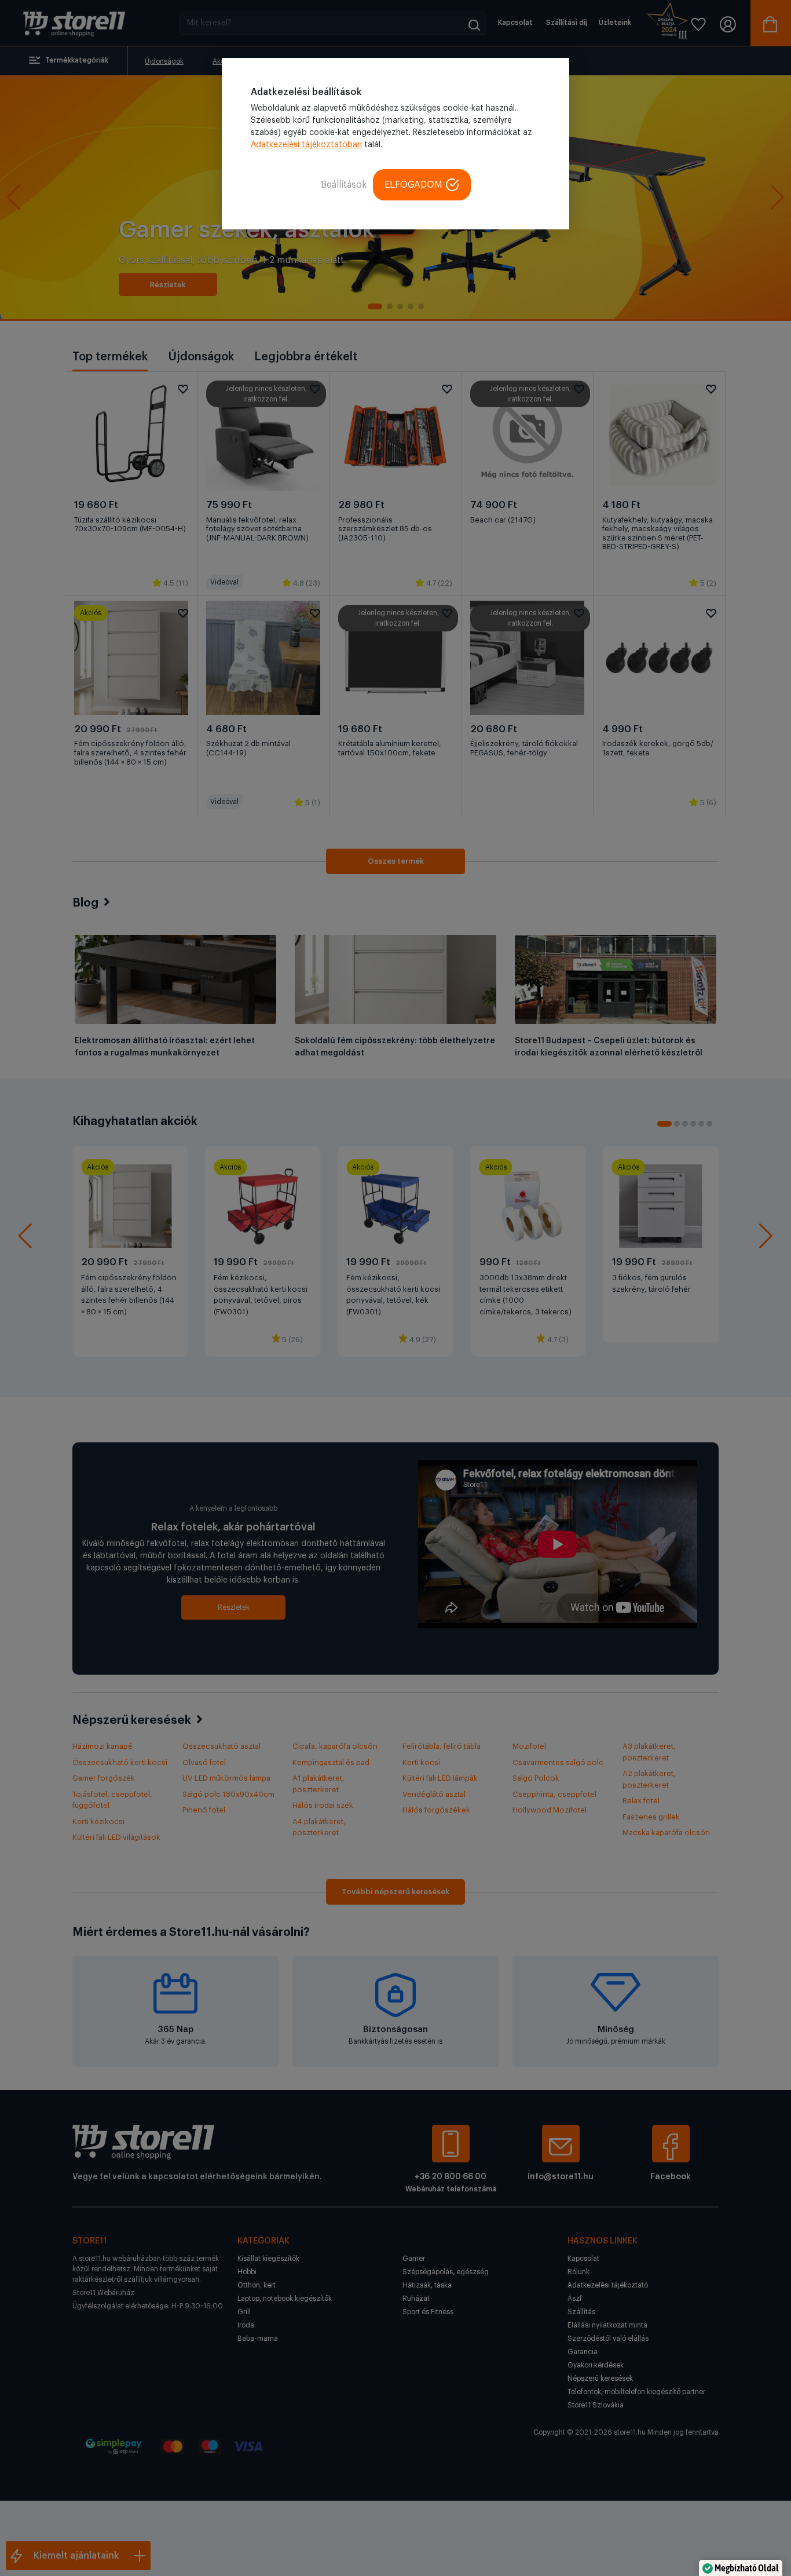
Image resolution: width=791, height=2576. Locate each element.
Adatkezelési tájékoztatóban (306, 145)
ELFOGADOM (413, 185)
